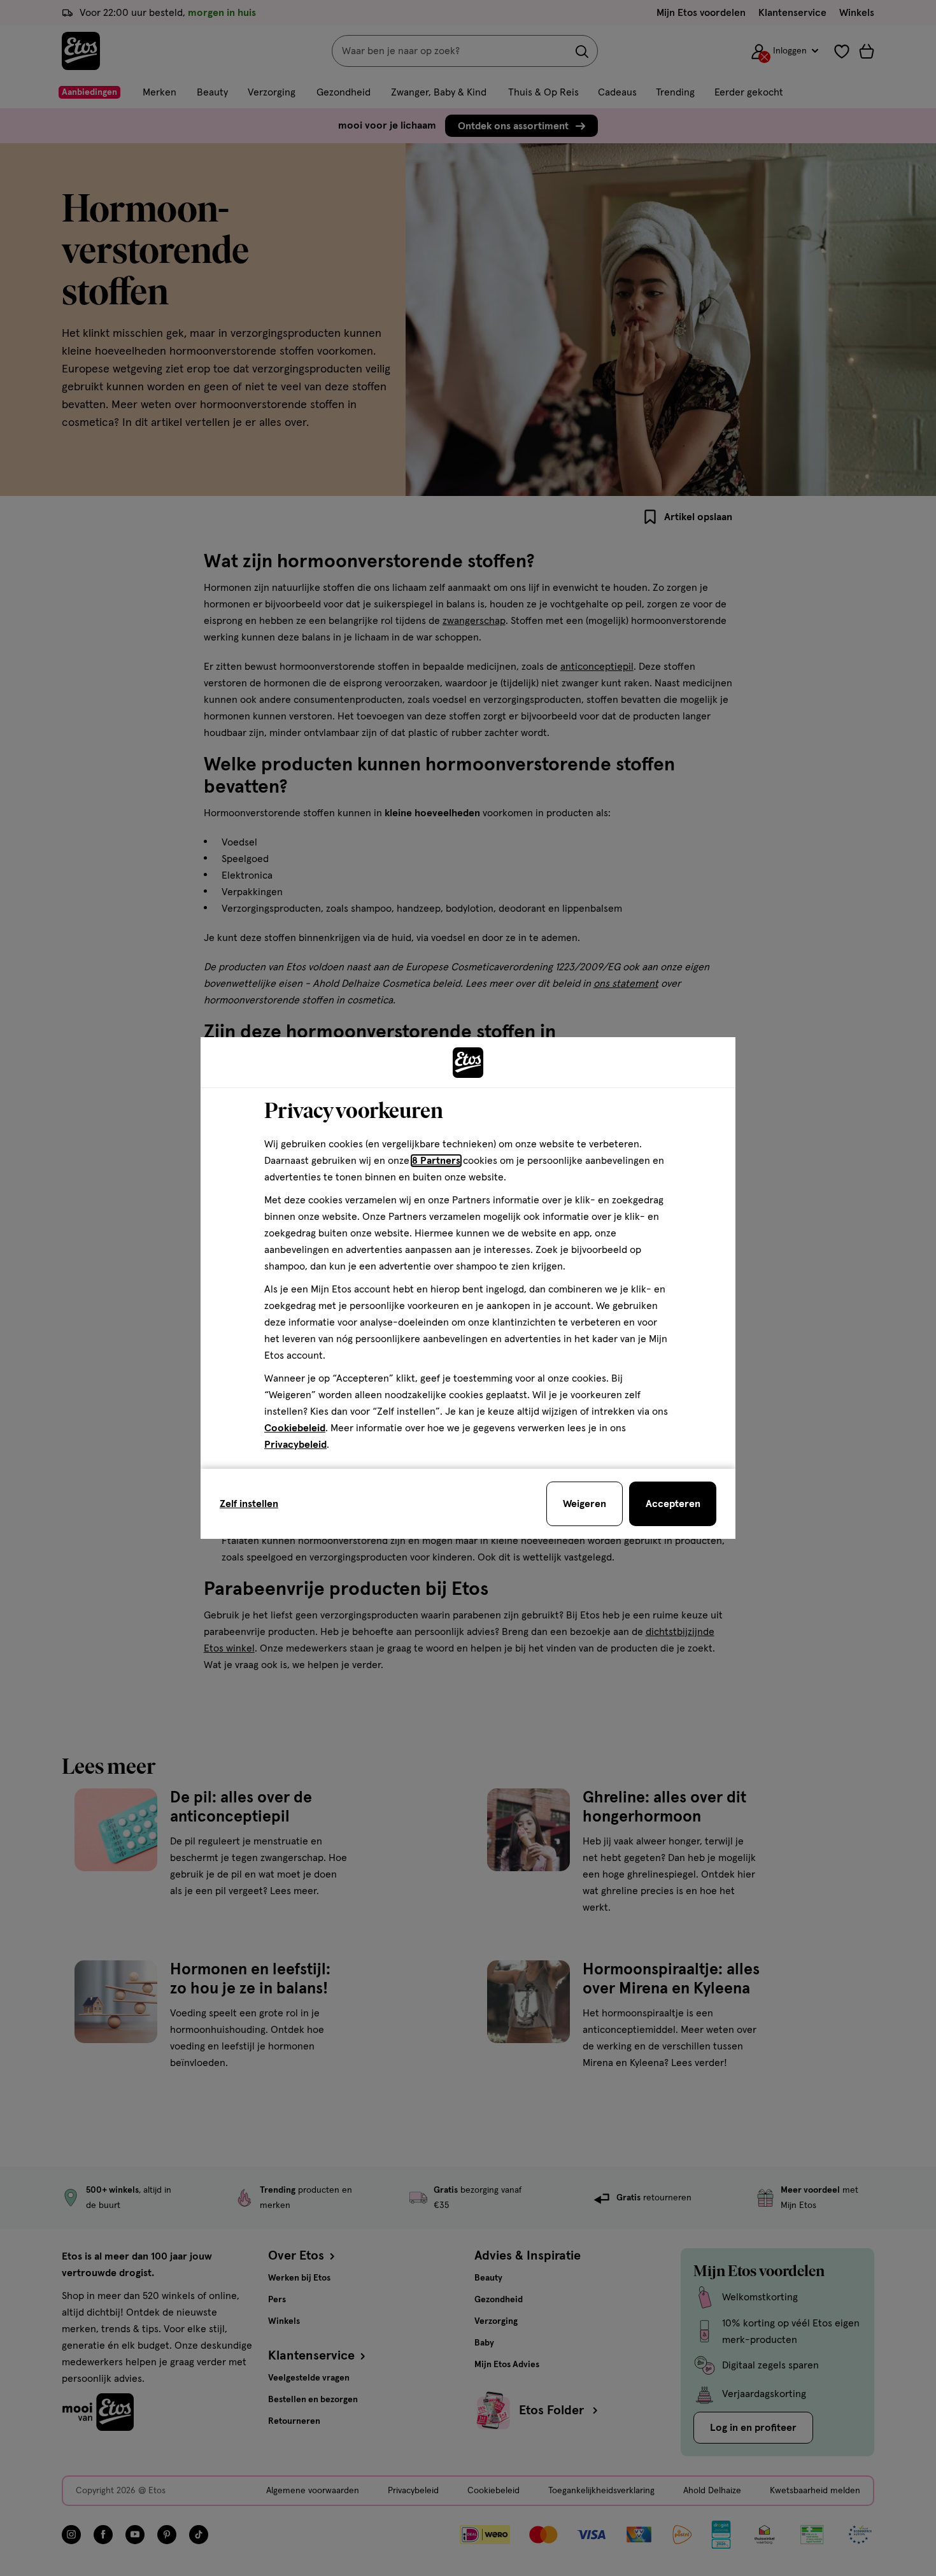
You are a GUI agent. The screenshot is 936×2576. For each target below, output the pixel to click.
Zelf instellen (249, 1504)
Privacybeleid (295, 1445)
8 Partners (436, 1161)
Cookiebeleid (295, 1428)
